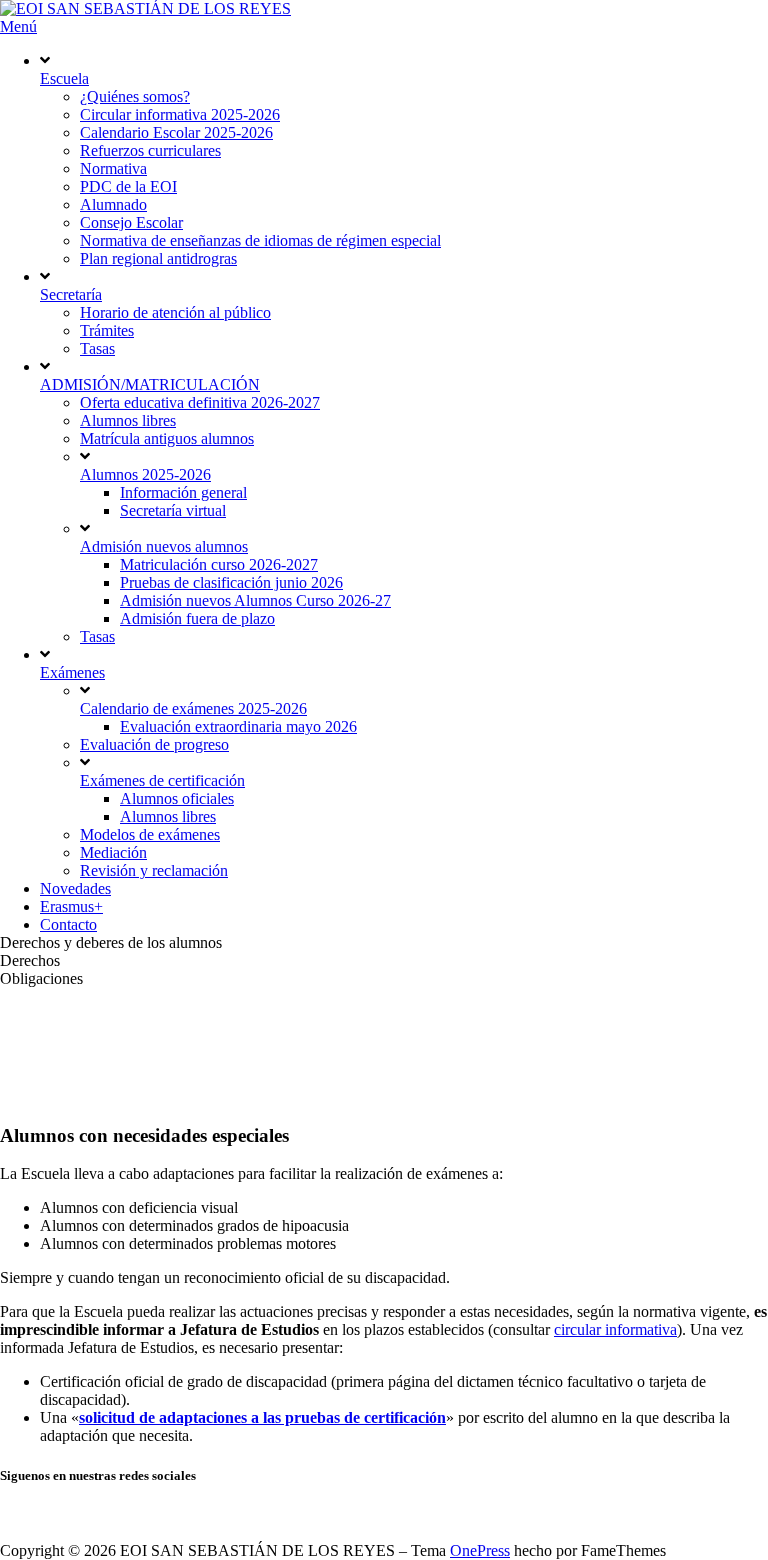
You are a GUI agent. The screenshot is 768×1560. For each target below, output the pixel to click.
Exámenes (72, 672)
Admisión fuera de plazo (197, 618)
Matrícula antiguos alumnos (167, 438)
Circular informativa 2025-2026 (180, 114)
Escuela (64, 78)
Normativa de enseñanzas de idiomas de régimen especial (260, 240)
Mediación (113, 852)
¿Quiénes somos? (135, 96)
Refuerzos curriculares (150, 150)
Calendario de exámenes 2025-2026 (193, 708)
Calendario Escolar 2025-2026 (176, 132)
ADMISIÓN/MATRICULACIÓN (150, 384)
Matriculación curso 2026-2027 (219, 564)
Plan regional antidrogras (158, 258)
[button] (384, 943)
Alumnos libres (128, 420)
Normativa (113, 168)
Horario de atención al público (175, 312)
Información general (183, 492)
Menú (18, 26)
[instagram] (8, 1514)
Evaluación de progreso (154, 744)
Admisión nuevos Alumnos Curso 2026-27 (255, 600)
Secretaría (71, 294)
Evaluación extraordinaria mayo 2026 (238, 726)
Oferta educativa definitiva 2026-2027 (200, 402)
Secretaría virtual (173, 510)
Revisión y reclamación (154, 870)
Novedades (75, 888)
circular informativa (615, 1329)
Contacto (68, 924)
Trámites (107, 330)
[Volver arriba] (5, 1532)
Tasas (97, 348)
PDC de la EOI (128, 186)
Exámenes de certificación (162, 780)
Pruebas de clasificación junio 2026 (231, 582)
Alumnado (113, 204)
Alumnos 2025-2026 (145, 474)
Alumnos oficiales (177, 798)
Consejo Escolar (131, 222)
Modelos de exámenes (150, 834)
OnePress (480, 1550)
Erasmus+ (71, 906)
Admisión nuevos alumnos (164, 546)
